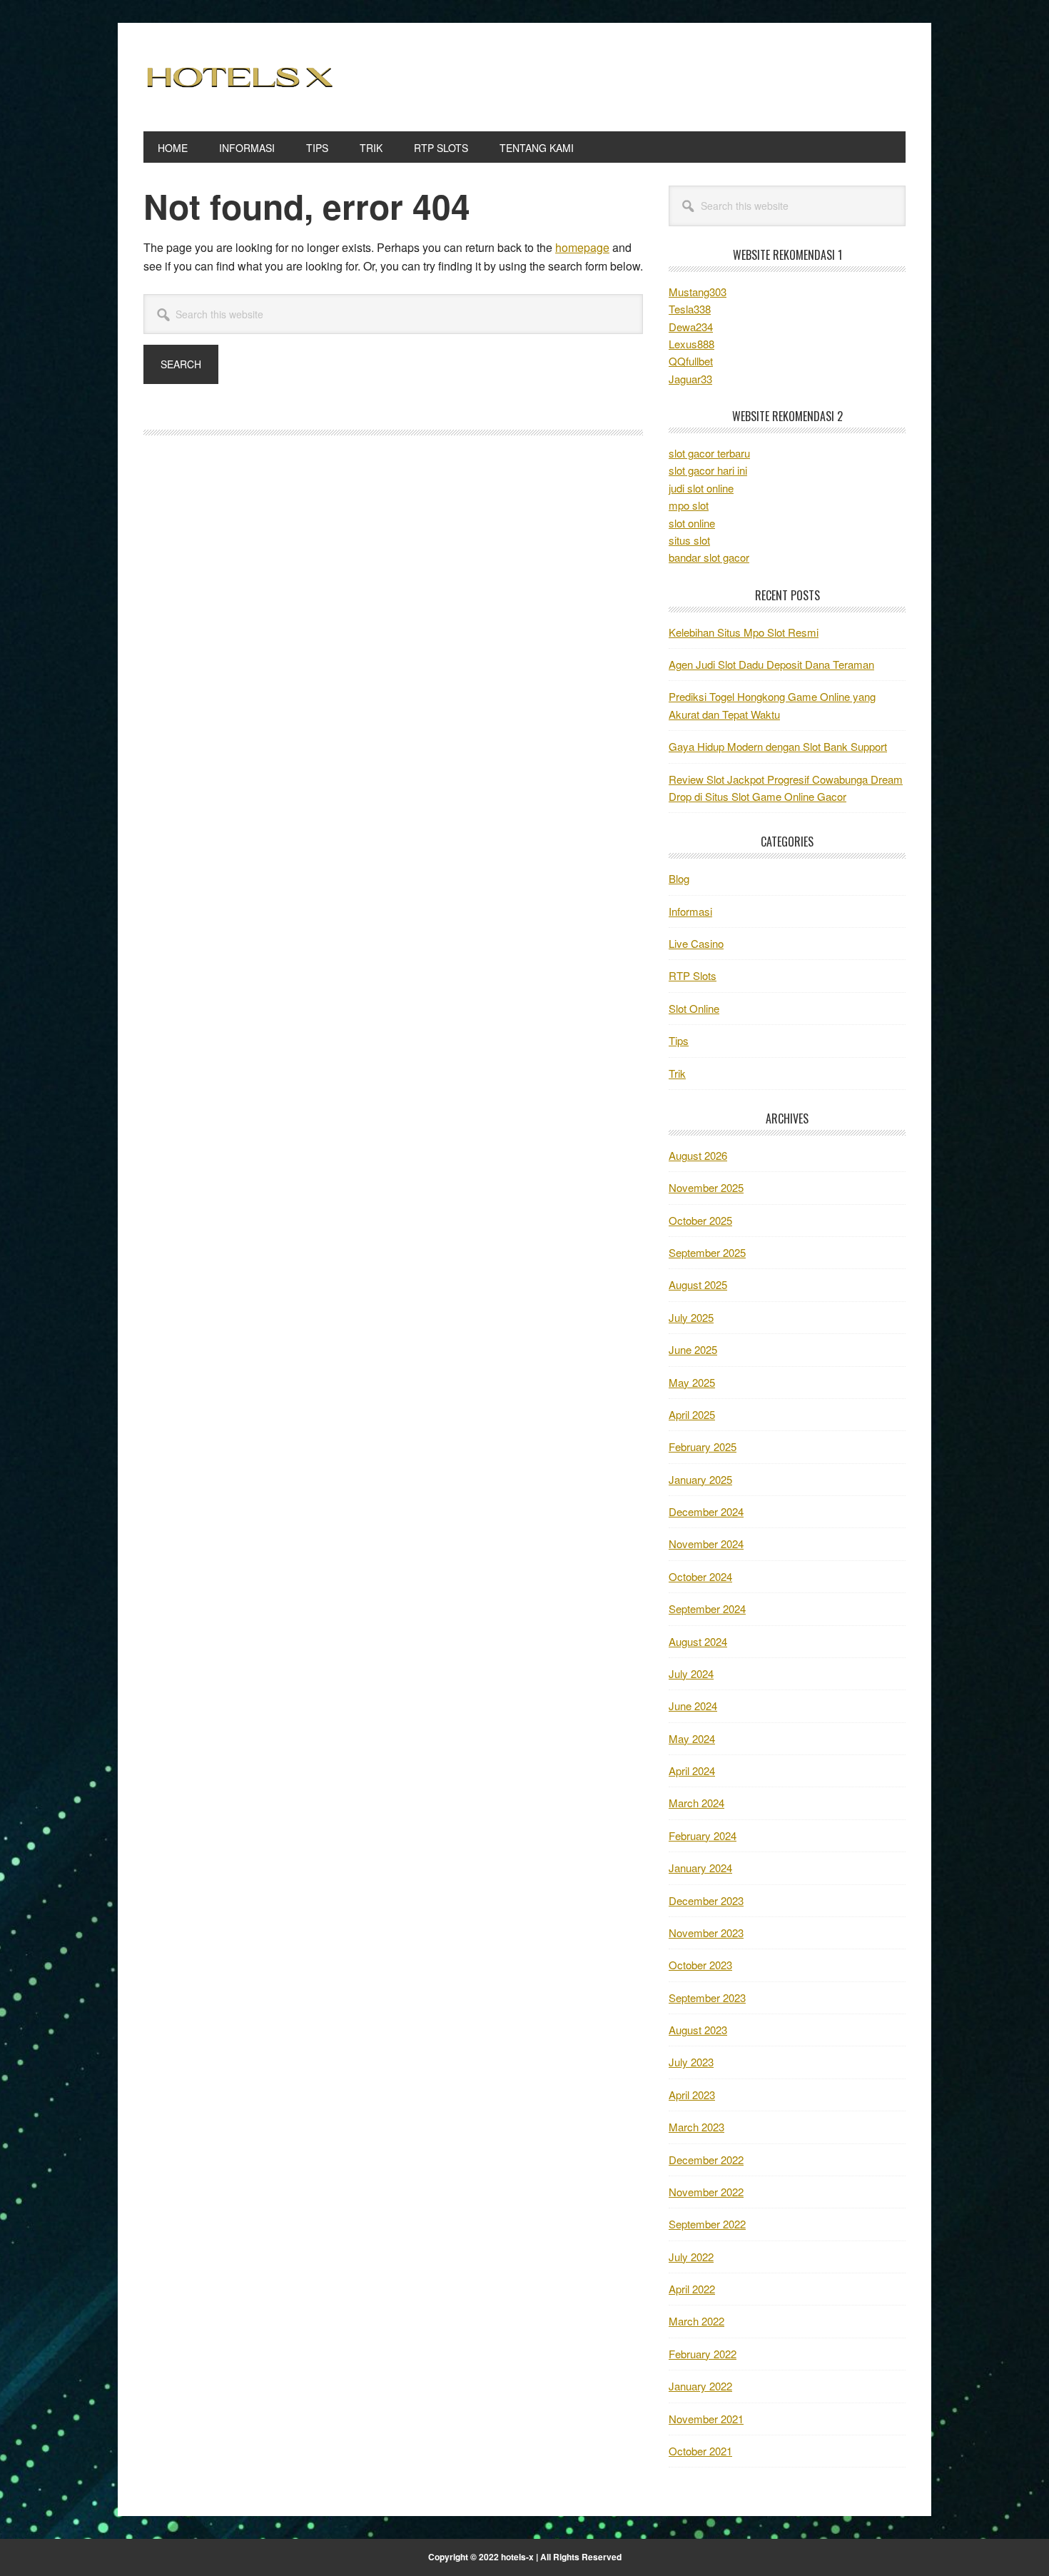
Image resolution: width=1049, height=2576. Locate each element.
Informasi (690, 911)
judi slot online (701, 488)
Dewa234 (691, 327)
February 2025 (703, 1446)
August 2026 (698, 1155)
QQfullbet (691, 361)
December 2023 (706, 1900)
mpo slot (689, 505)
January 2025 (700, 1479)
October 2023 (700, 1965)
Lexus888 (691, 344)
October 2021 (700, 2451)
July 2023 (691, 2062)
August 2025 (698, 1284)
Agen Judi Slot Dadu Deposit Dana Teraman (771, 664)
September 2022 (707, 2224)
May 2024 (692, 1738)
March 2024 (696, 1803)
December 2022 (706, 2160)
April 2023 (692, 2095)
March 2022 (696, 2321)
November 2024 (706, 1544)
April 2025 (692, 1414)
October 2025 (700, 1220)
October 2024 (700, 1576)
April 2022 (692, 2289)
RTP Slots (693, 975)
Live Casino (696, 943)
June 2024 (693, 1706)
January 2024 (700, 1868)
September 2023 (707, 1997)
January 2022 (700, 2386)
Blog (679, 878)
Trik (677, 1073)
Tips (679, 1040)
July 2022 (691, 2257)
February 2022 (703, 2354)
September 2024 (707, 1608)
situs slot (689, 540)
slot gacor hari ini (708, 470)
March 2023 (696, 2127)
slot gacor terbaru (709, 453)
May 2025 (692, 1382)
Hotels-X (240, 77)
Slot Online (694, 1008)
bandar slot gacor (709, 557)
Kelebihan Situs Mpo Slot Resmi (744, 632)
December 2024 (706, 1511)
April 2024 (692, 1771)
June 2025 (693, 1349)
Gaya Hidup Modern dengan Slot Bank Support (778, 746)
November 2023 (706, 1933)
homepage (582, 247)
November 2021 (706, 2419)
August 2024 (698, 1641)
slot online (692, 523)
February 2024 (703, 1835)
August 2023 (698, 2030)
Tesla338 (690, 309)
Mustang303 (698, 292)
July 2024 (691, 1673)
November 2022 (706, 2192)
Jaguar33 (690, 379)
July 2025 (691, 1317)
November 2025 (706, 1187)
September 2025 (707, 1252)
